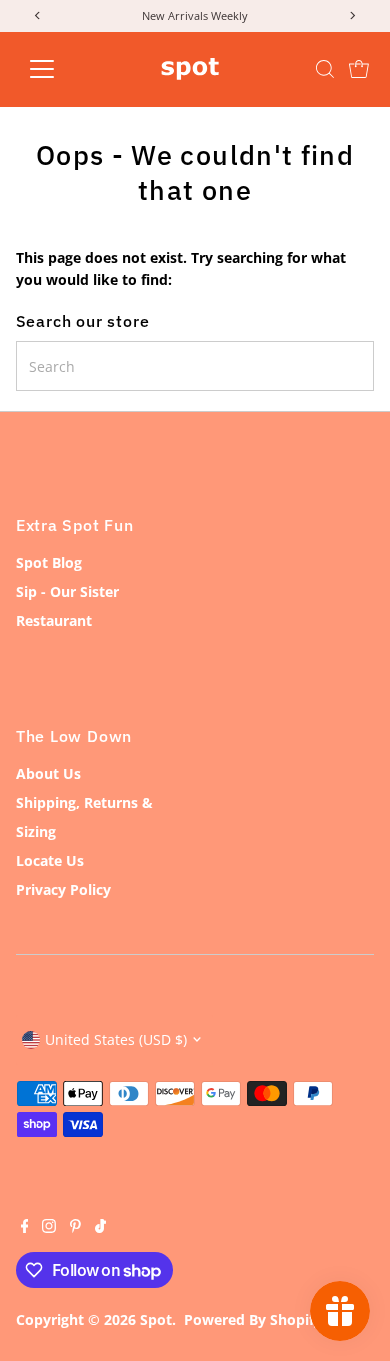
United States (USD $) (116, 1039)
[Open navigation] (58, 69)
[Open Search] (325, 69)
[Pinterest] (75, 1228)
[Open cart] (359, 69)
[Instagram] (49, 1228)
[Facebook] (25, 1228)
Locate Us (50, 860)
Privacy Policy (63, 889)
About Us (48, 773)
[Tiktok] (100, 1228)
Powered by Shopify (253, 1319)
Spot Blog (49, 562)
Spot (156, 1319)
